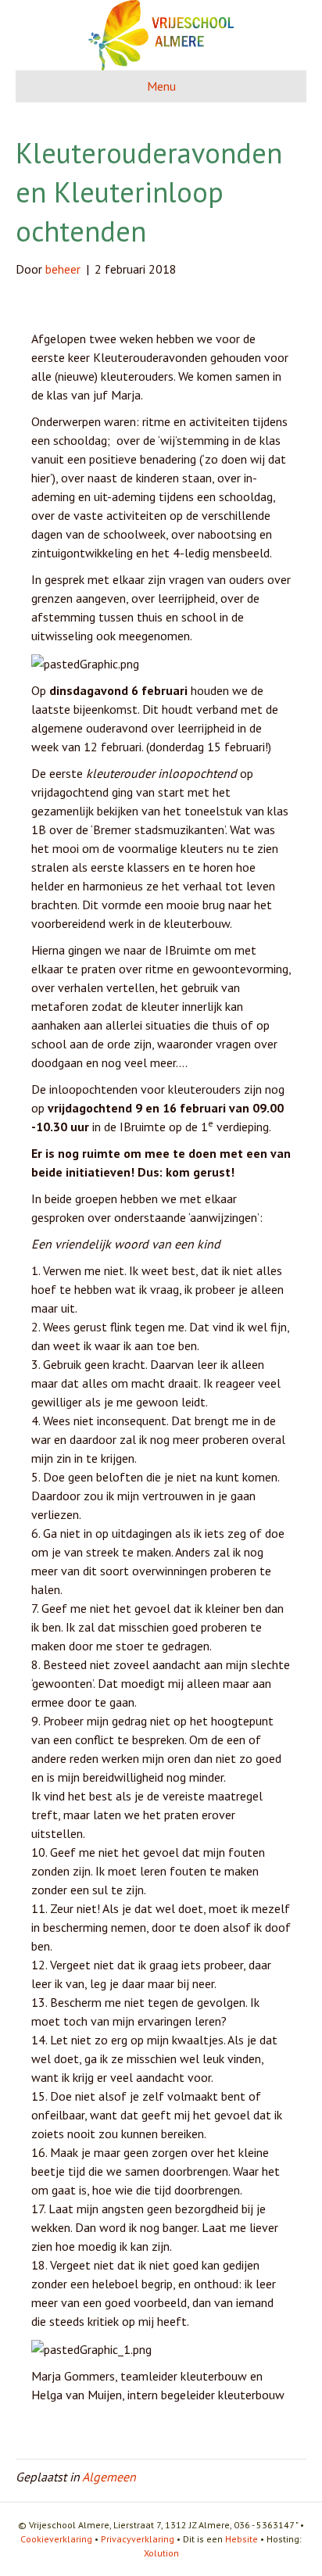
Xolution (161, 2553)
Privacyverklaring (138, 2539)
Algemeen (109, 2477)
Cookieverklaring (56, 2539)
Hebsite (241, 2539)
